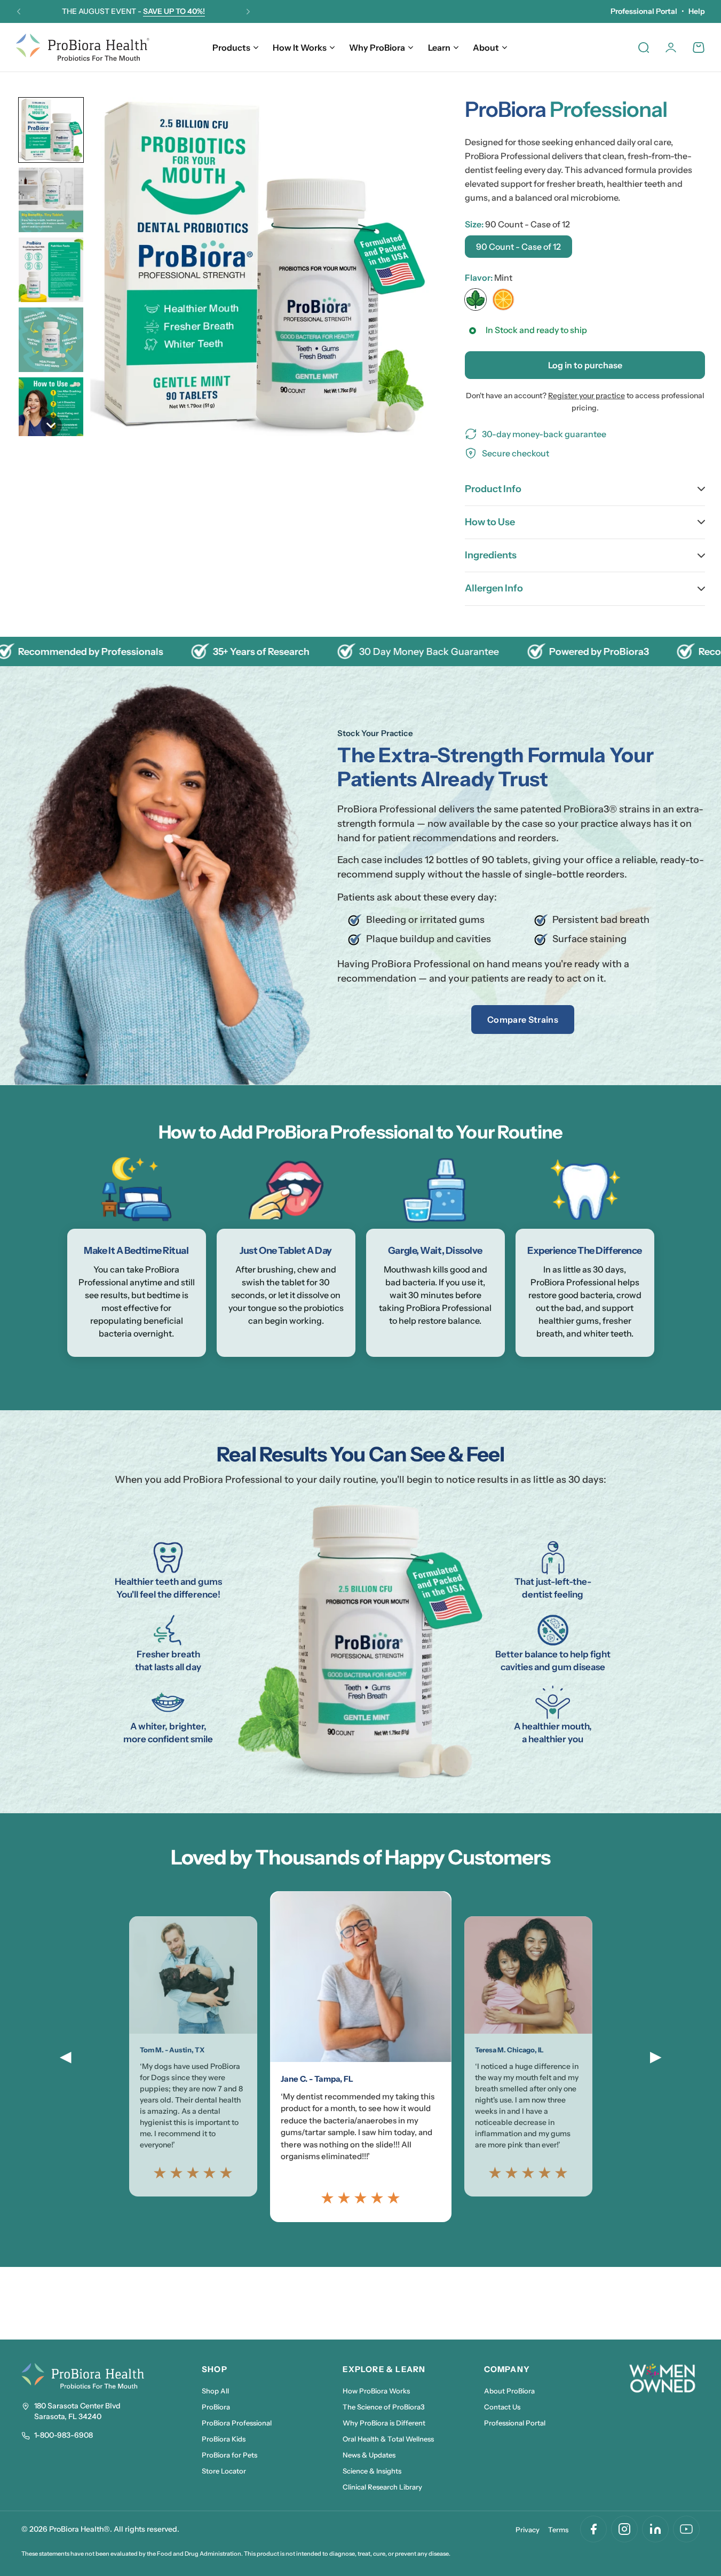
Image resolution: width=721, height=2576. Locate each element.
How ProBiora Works (376, 2391)
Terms (558, 2530)
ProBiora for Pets (229, 2455)
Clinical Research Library (382, 2487)
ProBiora (216, 2407)
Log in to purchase (585, 365)
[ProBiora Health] (83, 47)
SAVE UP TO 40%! (174, 11)
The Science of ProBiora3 (384, 2407)
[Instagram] (624, 2529)
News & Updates (369, 2455)
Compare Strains (523, 1020)
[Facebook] (593, 2529)
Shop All (215, 2391)
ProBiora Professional (237, 2423)
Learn (439, 48)
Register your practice (587, 396)
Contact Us (502, 2407)
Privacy (528, 2530)
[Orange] (503, 299)
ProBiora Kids (224, 2439)
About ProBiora (509, 2391)
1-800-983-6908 (64, 2435)
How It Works (300, 48)
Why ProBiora (377, 48)
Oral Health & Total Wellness (388, 2439)
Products (231, 48)
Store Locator (224, 2471)
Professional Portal (644, 11)
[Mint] (476, 299)
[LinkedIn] (655, 2529)
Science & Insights (372, 2471)
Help (697, 11)
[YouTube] (686, 2529)
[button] (19, 12)
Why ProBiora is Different (384, 2423)
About (486, 48)
